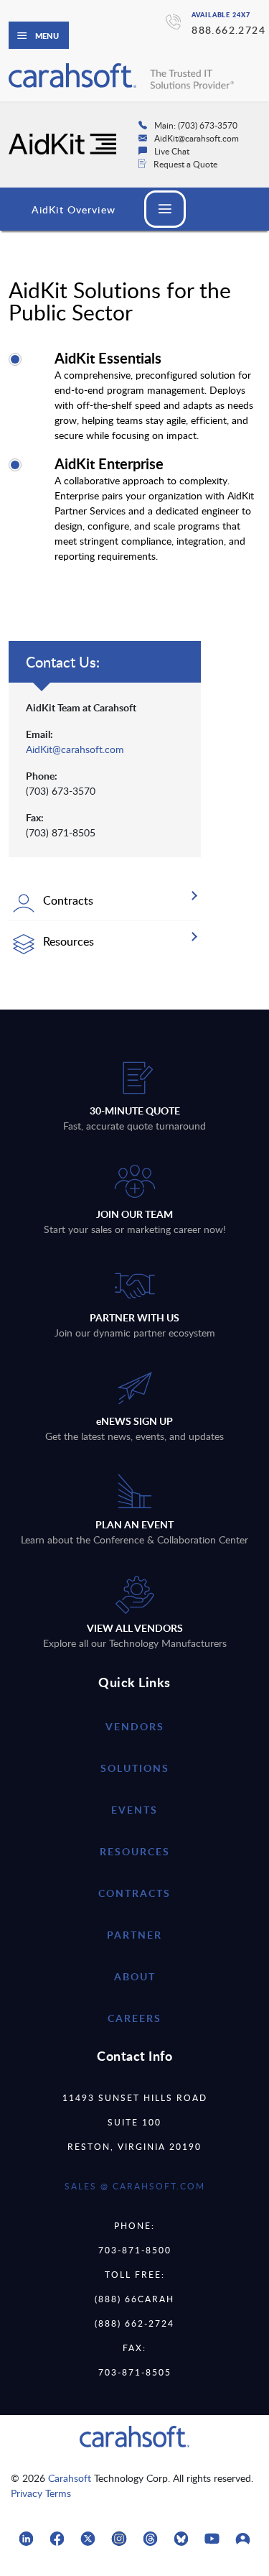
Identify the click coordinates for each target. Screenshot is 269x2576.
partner (134, 1935)
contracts (134, 1893)
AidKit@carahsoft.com (75, 749)
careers (134, 2018)
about (135, 1976)
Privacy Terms (41, 2493)
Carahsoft (70, 2478)
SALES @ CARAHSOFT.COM (135, 2186)
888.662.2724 (228, 30)
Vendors (135, 1726)
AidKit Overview (74, 209)
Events (134, 1810)
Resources (135, 1851)
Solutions (135, 1768)
